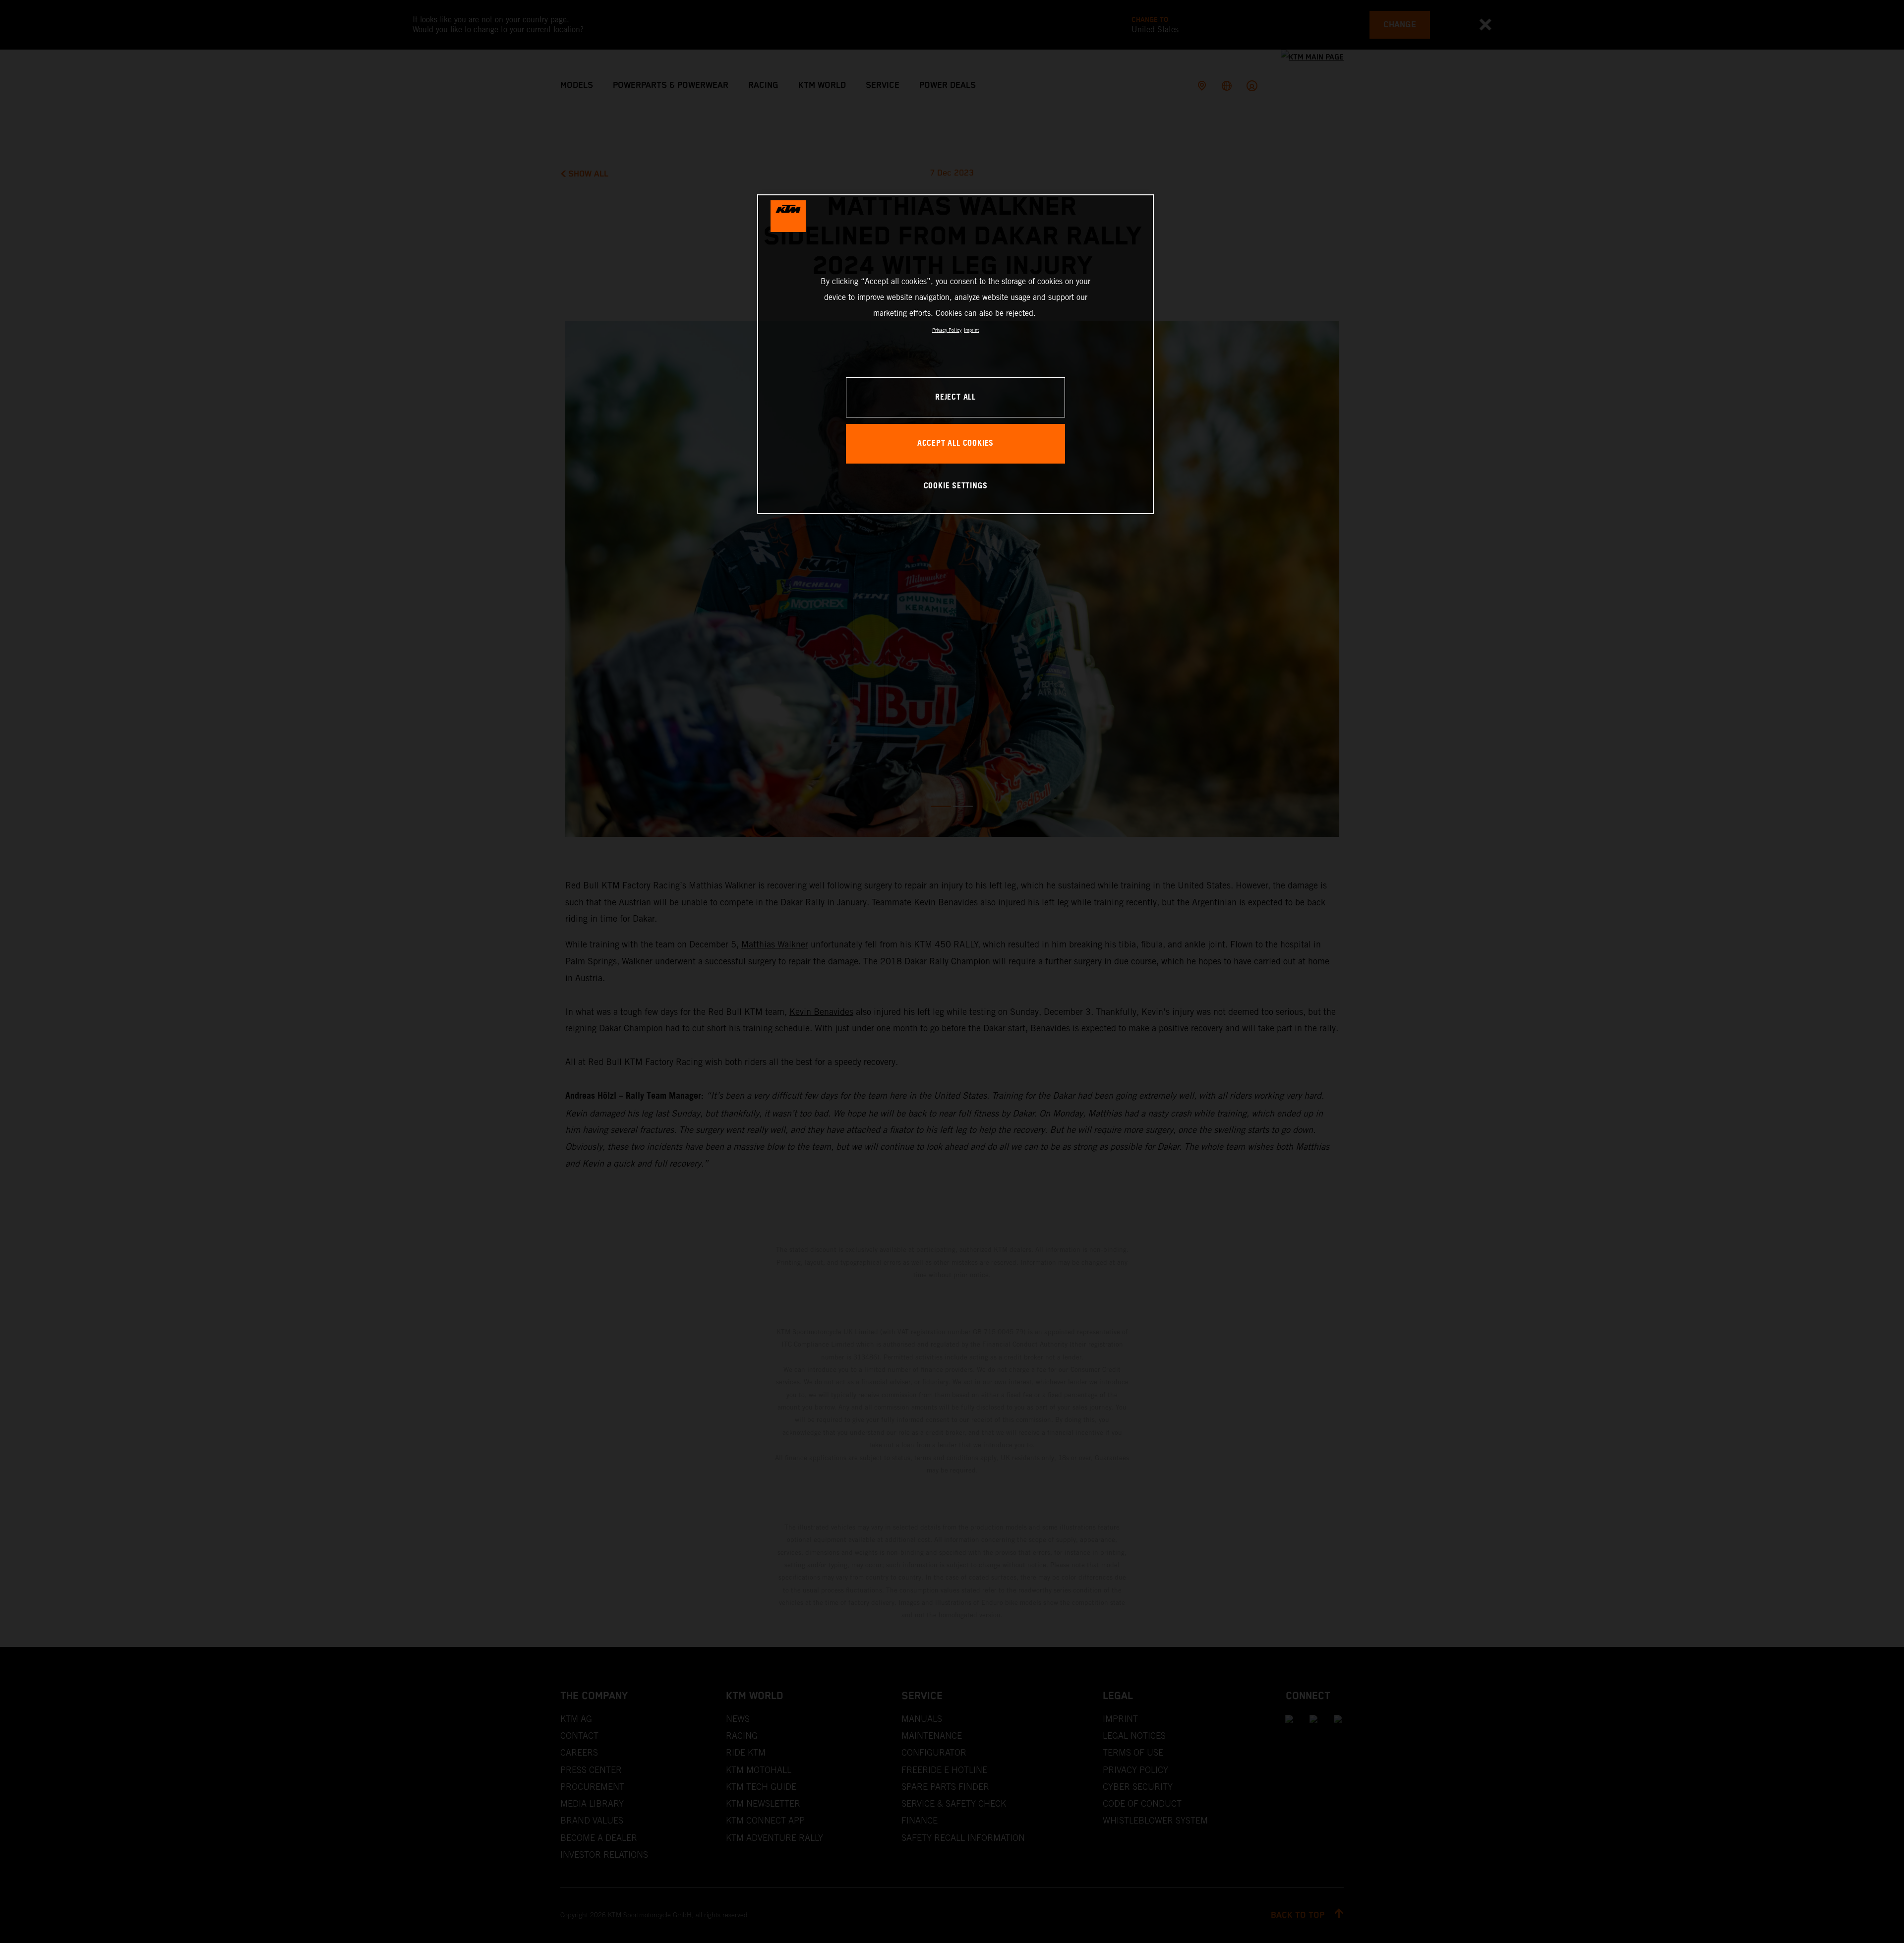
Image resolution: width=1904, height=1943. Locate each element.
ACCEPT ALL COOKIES (955, 443)
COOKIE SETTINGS (956, 486)
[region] (955, 354)
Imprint (971, 330)
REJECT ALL (955, 397)
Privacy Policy (947, 330)
